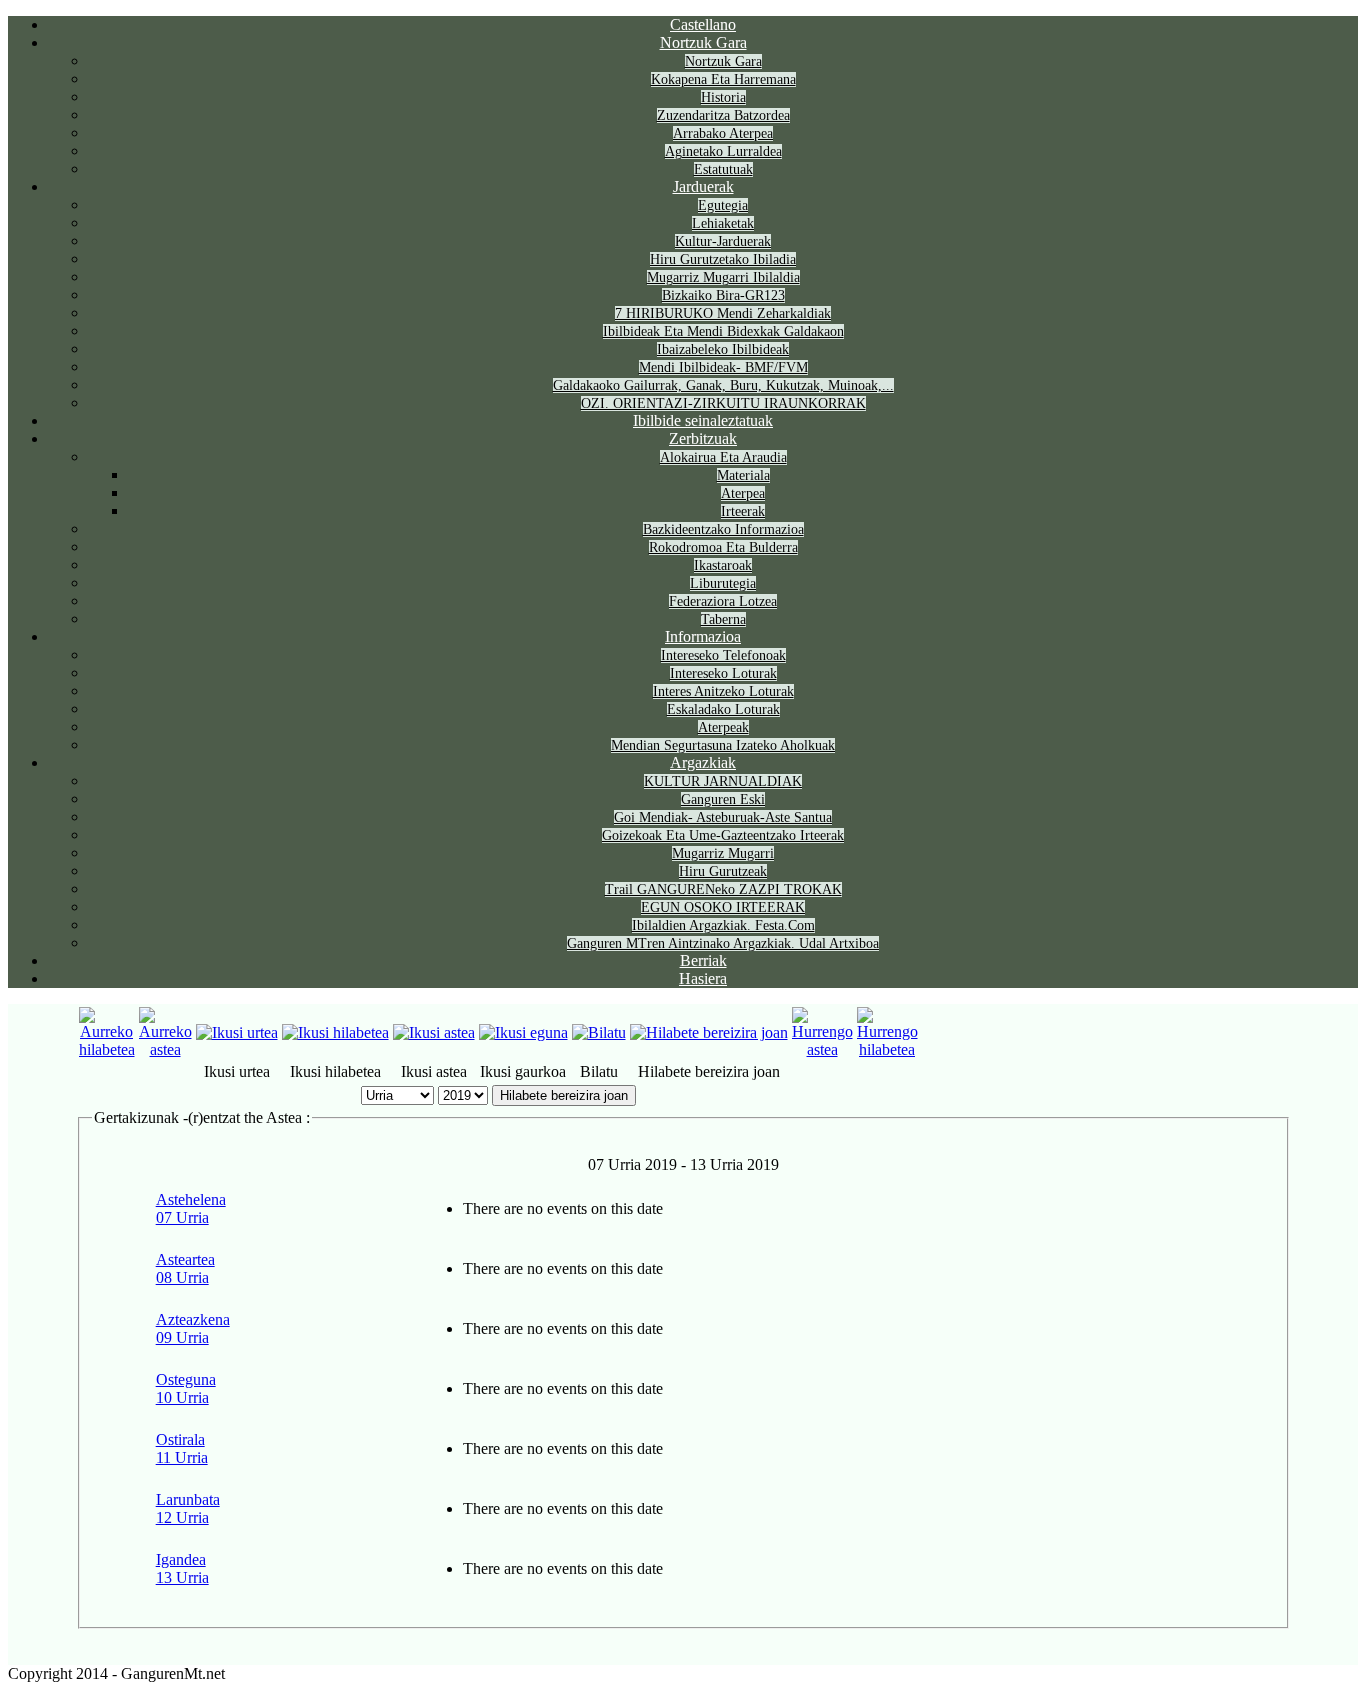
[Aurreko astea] (165, 1049)
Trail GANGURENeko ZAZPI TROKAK (723, 889)
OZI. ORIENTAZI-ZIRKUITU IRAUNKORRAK (723, 403)
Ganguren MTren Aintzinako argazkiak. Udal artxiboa (723, 943)
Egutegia (723, 205)
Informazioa (703, 636)
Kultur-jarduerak (723, 241)
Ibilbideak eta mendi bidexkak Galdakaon (723, 331)
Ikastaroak (723, 565)
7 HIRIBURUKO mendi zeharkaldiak (723, 313)
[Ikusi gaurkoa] (523, 1032)
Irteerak (743, 511)
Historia (723, 97)
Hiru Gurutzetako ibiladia (723, 259)
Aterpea (743, 493)
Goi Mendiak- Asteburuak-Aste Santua (723, 817)
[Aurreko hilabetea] (107, 1049)
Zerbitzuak (703, 438)
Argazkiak (703, 762)
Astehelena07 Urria (191, 1208)
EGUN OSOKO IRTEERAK (723, 907)
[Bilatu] (599, 1032)
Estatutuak (723, 169)
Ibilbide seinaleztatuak (703, 420)
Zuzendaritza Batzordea (723, 115)
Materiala (743, 475)
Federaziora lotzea (723, 601)
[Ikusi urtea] (237, 1032)
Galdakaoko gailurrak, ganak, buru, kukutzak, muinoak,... (723, 385)
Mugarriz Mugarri (723, 853)
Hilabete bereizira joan (564, 1095)
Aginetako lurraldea (723, 151)
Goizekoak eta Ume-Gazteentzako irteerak (723, 835)
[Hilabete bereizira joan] (709, 1032)
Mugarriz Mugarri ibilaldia (723, 277)
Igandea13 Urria (182, 1568)
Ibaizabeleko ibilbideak (723, 349)
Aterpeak (723, 727)
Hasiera (703, 978)
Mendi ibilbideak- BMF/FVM (723, 367)
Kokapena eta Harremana (723, 79)
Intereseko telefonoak (723, 655)
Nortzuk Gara (703, 42)
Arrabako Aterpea (723, 133)
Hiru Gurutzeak (723, 871)
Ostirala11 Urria (182, 1448)
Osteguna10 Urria (186, 1388)
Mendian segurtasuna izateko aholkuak (723, 745)
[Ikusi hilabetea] (335, 1032)
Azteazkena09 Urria (193, 1328)
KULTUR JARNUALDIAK (723, 781)
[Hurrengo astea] (822, 1049)
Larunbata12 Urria (188, 1508)
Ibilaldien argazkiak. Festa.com (723, 925)
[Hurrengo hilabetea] (887, 1049)
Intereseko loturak (723, 673)
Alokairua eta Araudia (723, 457)
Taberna (723, 619)
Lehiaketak (723, 223)
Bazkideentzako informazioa (723, 529)
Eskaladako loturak (723, 709)
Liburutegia (723, 583)
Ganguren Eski (723, 799)
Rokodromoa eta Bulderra (723, 547)
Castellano (703, 24)
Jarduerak (703, 186)
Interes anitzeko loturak (723, 691)
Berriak (703, 960)
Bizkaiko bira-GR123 (723, 295)
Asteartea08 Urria (185, 1268)
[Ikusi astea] (434, 1032)
